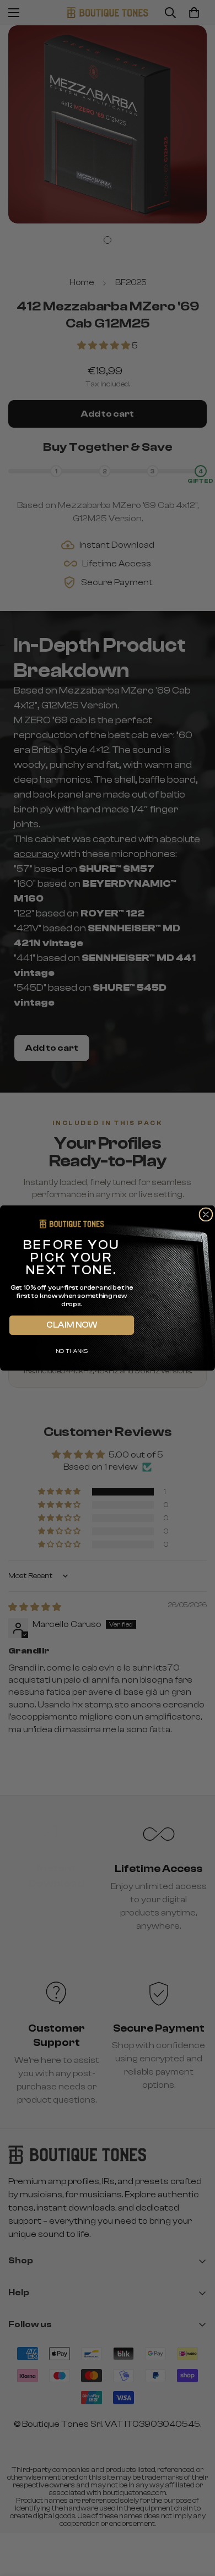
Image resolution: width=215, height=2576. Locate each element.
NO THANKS (72, 1351)
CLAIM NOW (72, 1325)
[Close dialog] (206, 1215)
